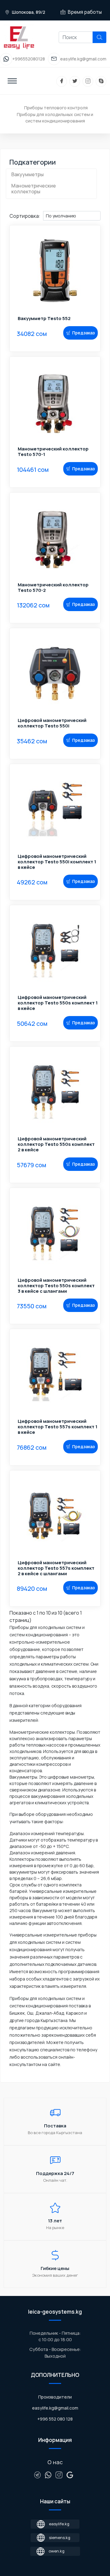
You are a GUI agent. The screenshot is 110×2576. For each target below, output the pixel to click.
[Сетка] (17, 208)
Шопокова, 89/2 (28, 12)
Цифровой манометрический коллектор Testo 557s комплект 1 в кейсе (58, 1427)
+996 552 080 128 (55, 2419)
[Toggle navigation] (12, 81)
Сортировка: (25, 216)
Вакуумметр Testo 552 (44, 319)
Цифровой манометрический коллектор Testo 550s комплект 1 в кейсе (58, 1003)
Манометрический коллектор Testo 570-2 (53, 588)
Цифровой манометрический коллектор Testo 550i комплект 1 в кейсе (57, 862)
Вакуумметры (28, 174)
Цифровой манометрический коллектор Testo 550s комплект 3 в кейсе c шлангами (56, 1286)
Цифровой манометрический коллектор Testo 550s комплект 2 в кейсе (56, 1144)
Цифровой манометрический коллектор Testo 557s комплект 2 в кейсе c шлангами (56, 1568)
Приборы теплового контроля (56, 108)
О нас (55, 2462)
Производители (55, 2397)
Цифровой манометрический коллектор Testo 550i (52, 723)
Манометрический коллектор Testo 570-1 (53, 452)
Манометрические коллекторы (34, 189)
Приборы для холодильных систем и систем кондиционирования (55, 118)
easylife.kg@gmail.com (55, 2408)
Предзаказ (83, 333)
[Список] (12, 208)
